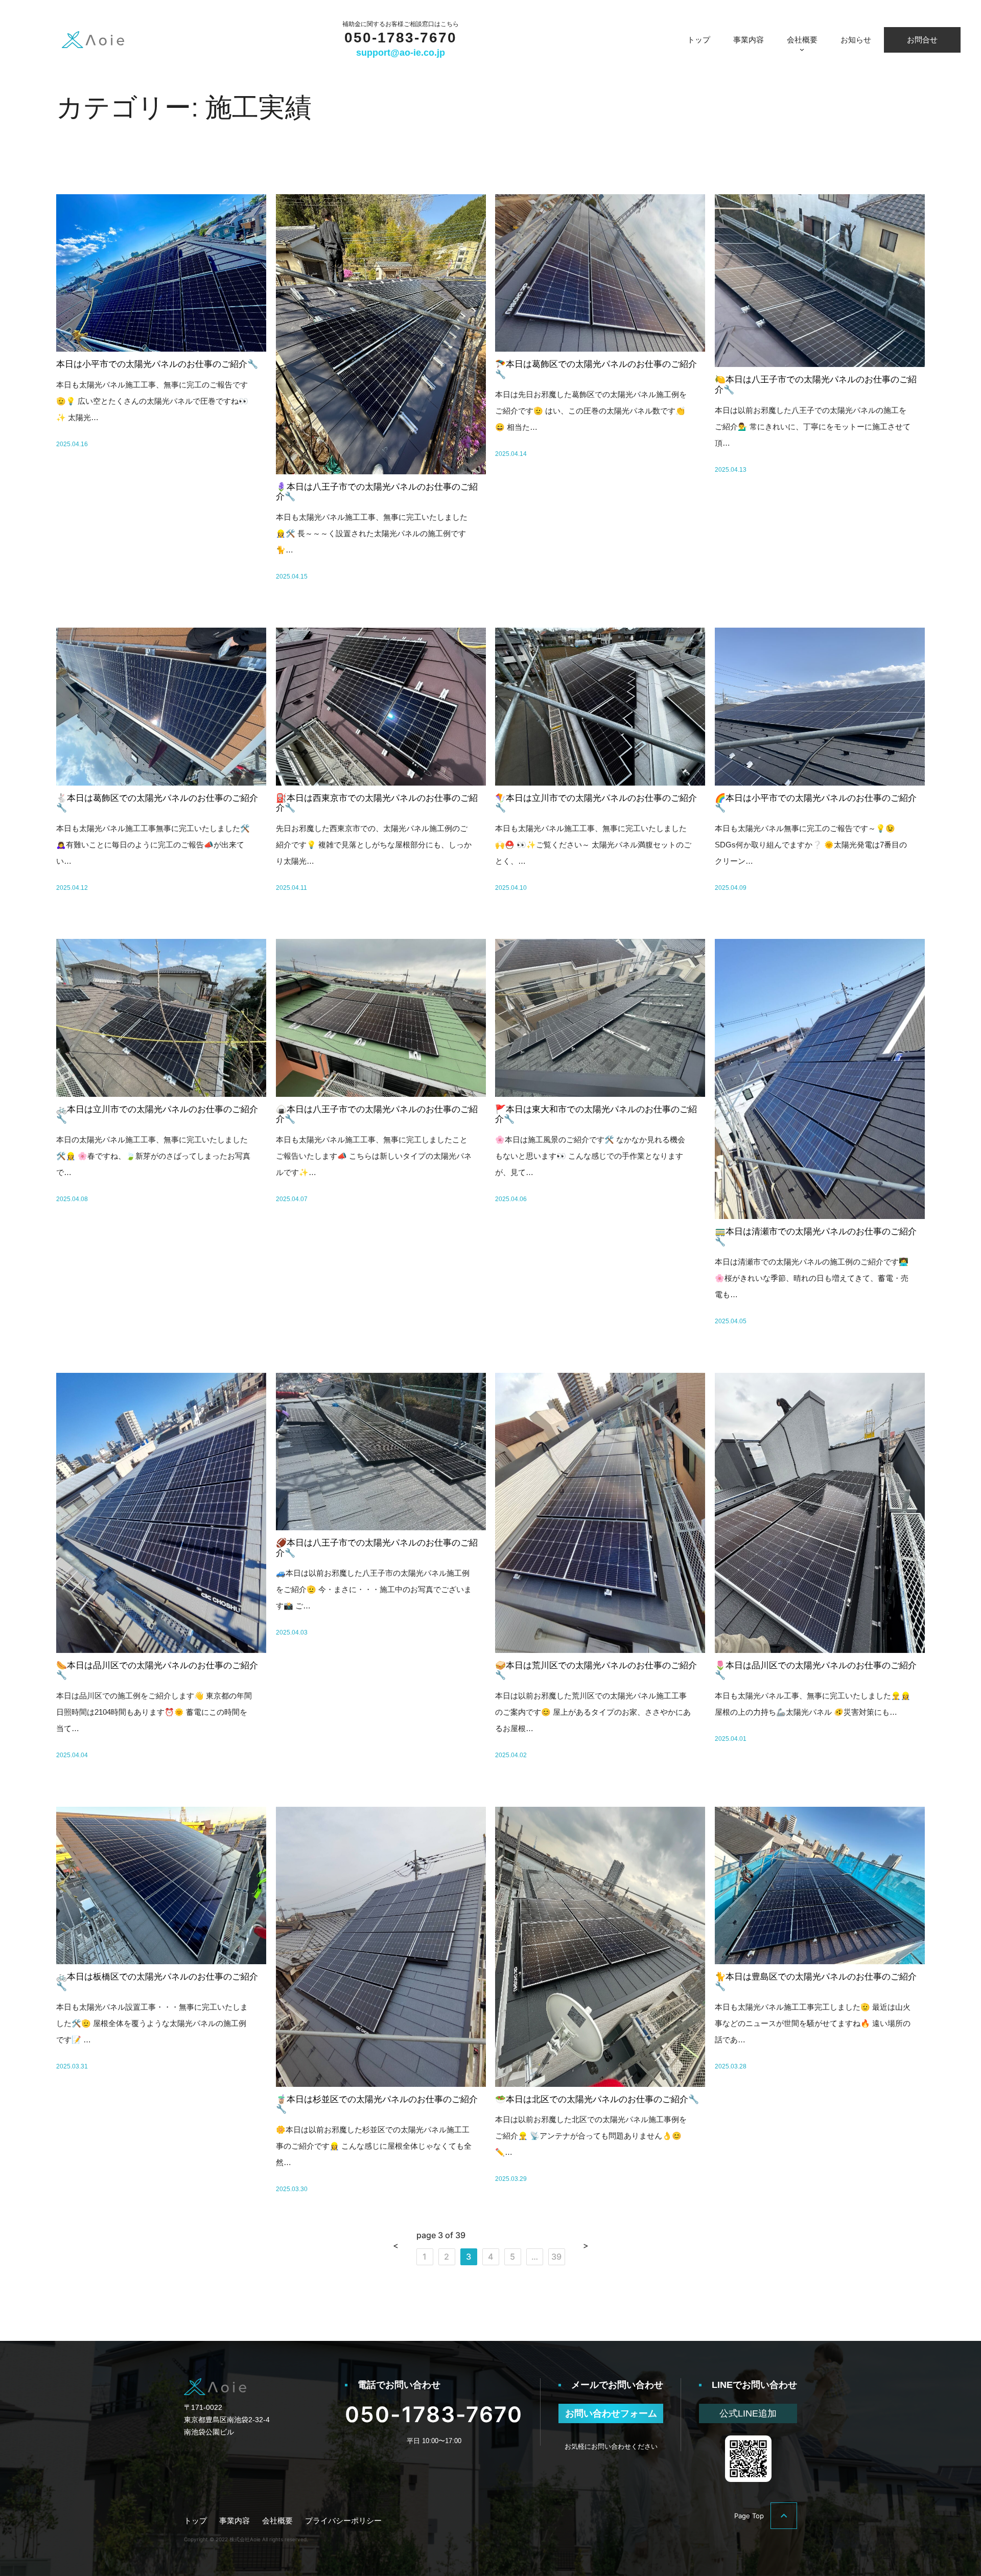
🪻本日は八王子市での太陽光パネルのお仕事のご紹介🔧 (377, 492)
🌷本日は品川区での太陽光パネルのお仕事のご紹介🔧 (816, 1671)
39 (556, 2257)
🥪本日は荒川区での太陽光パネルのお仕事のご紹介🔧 (596, 1671)
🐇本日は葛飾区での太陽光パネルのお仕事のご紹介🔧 (157, 803)
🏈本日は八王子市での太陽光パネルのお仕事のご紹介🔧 (377, 1548)
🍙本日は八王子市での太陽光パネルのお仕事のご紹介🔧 (377, 1114)
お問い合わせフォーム (611, 2413)
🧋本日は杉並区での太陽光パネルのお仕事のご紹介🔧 (377, 2104)
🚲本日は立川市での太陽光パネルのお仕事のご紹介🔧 (157, 1114)
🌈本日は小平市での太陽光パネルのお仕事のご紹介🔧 (816, 803)
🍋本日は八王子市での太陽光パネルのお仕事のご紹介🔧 (816, 385)
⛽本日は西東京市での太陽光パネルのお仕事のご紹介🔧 (377, 803)
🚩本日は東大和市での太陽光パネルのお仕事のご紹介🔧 (596, 1114)
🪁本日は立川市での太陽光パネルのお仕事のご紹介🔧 (596, 803)
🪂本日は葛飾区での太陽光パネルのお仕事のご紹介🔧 (596, 369)
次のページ (586, 2246)
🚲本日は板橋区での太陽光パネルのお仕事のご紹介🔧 (157, 1982)
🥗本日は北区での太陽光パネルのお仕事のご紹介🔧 (597, 2099)
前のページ (396, 2246)
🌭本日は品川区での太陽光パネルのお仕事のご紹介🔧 (157, 1671)
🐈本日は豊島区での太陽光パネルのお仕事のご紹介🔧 (816, 1982)
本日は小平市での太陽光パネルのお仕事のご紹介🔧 (157, 364)
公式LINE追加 (748, 2413)
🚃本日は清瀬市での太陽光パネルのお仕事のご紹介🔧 (816, 1237)
